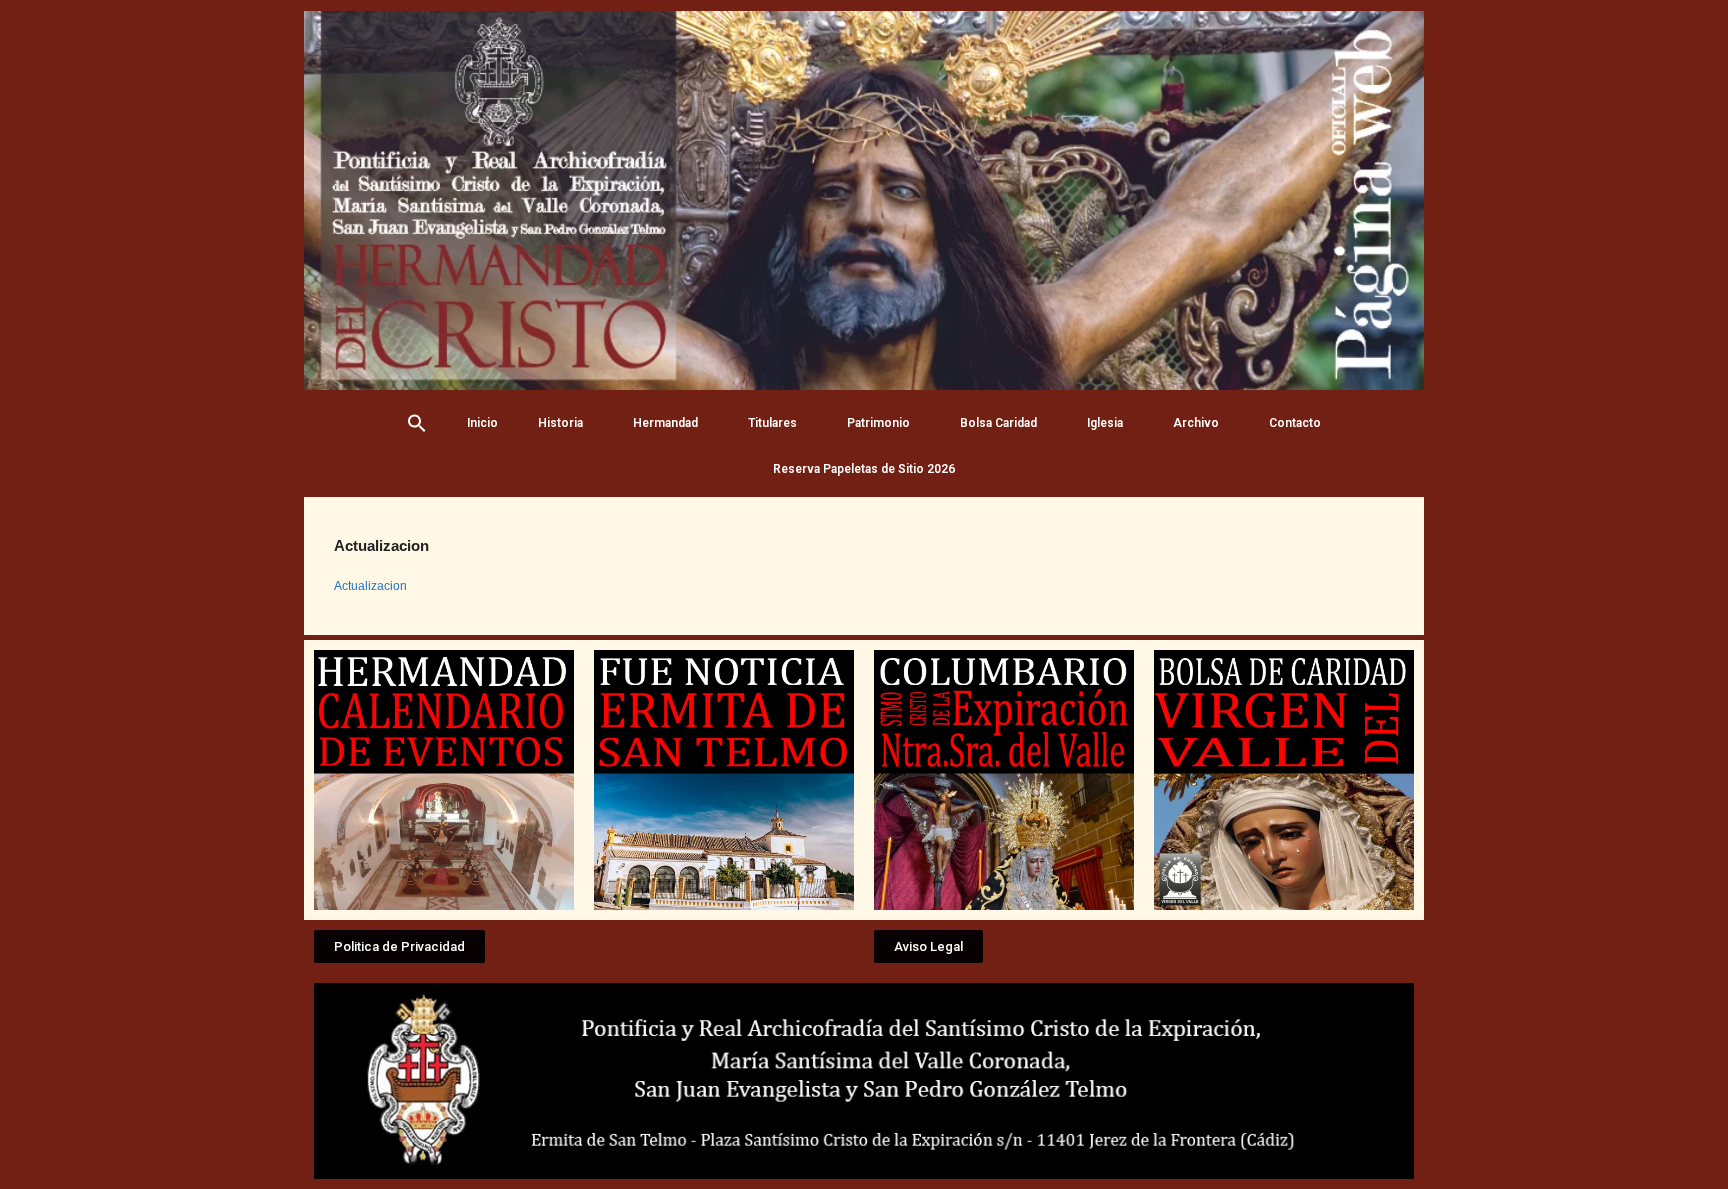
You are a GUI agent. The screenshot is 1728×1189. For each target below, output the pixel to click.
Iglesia (1105, 423)
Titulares (772, 423)
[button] (399, 946)
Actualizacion (370, 586)
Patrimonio (878, 423)
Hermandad (665, 423)
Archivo (1196, 423)
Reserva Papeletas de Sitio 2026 (864, 469)
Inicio (482, 423)
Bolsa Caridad (998, 423)
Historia (560, 423)
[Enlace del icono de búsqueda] (417, 423)
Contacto (1295, 423)
